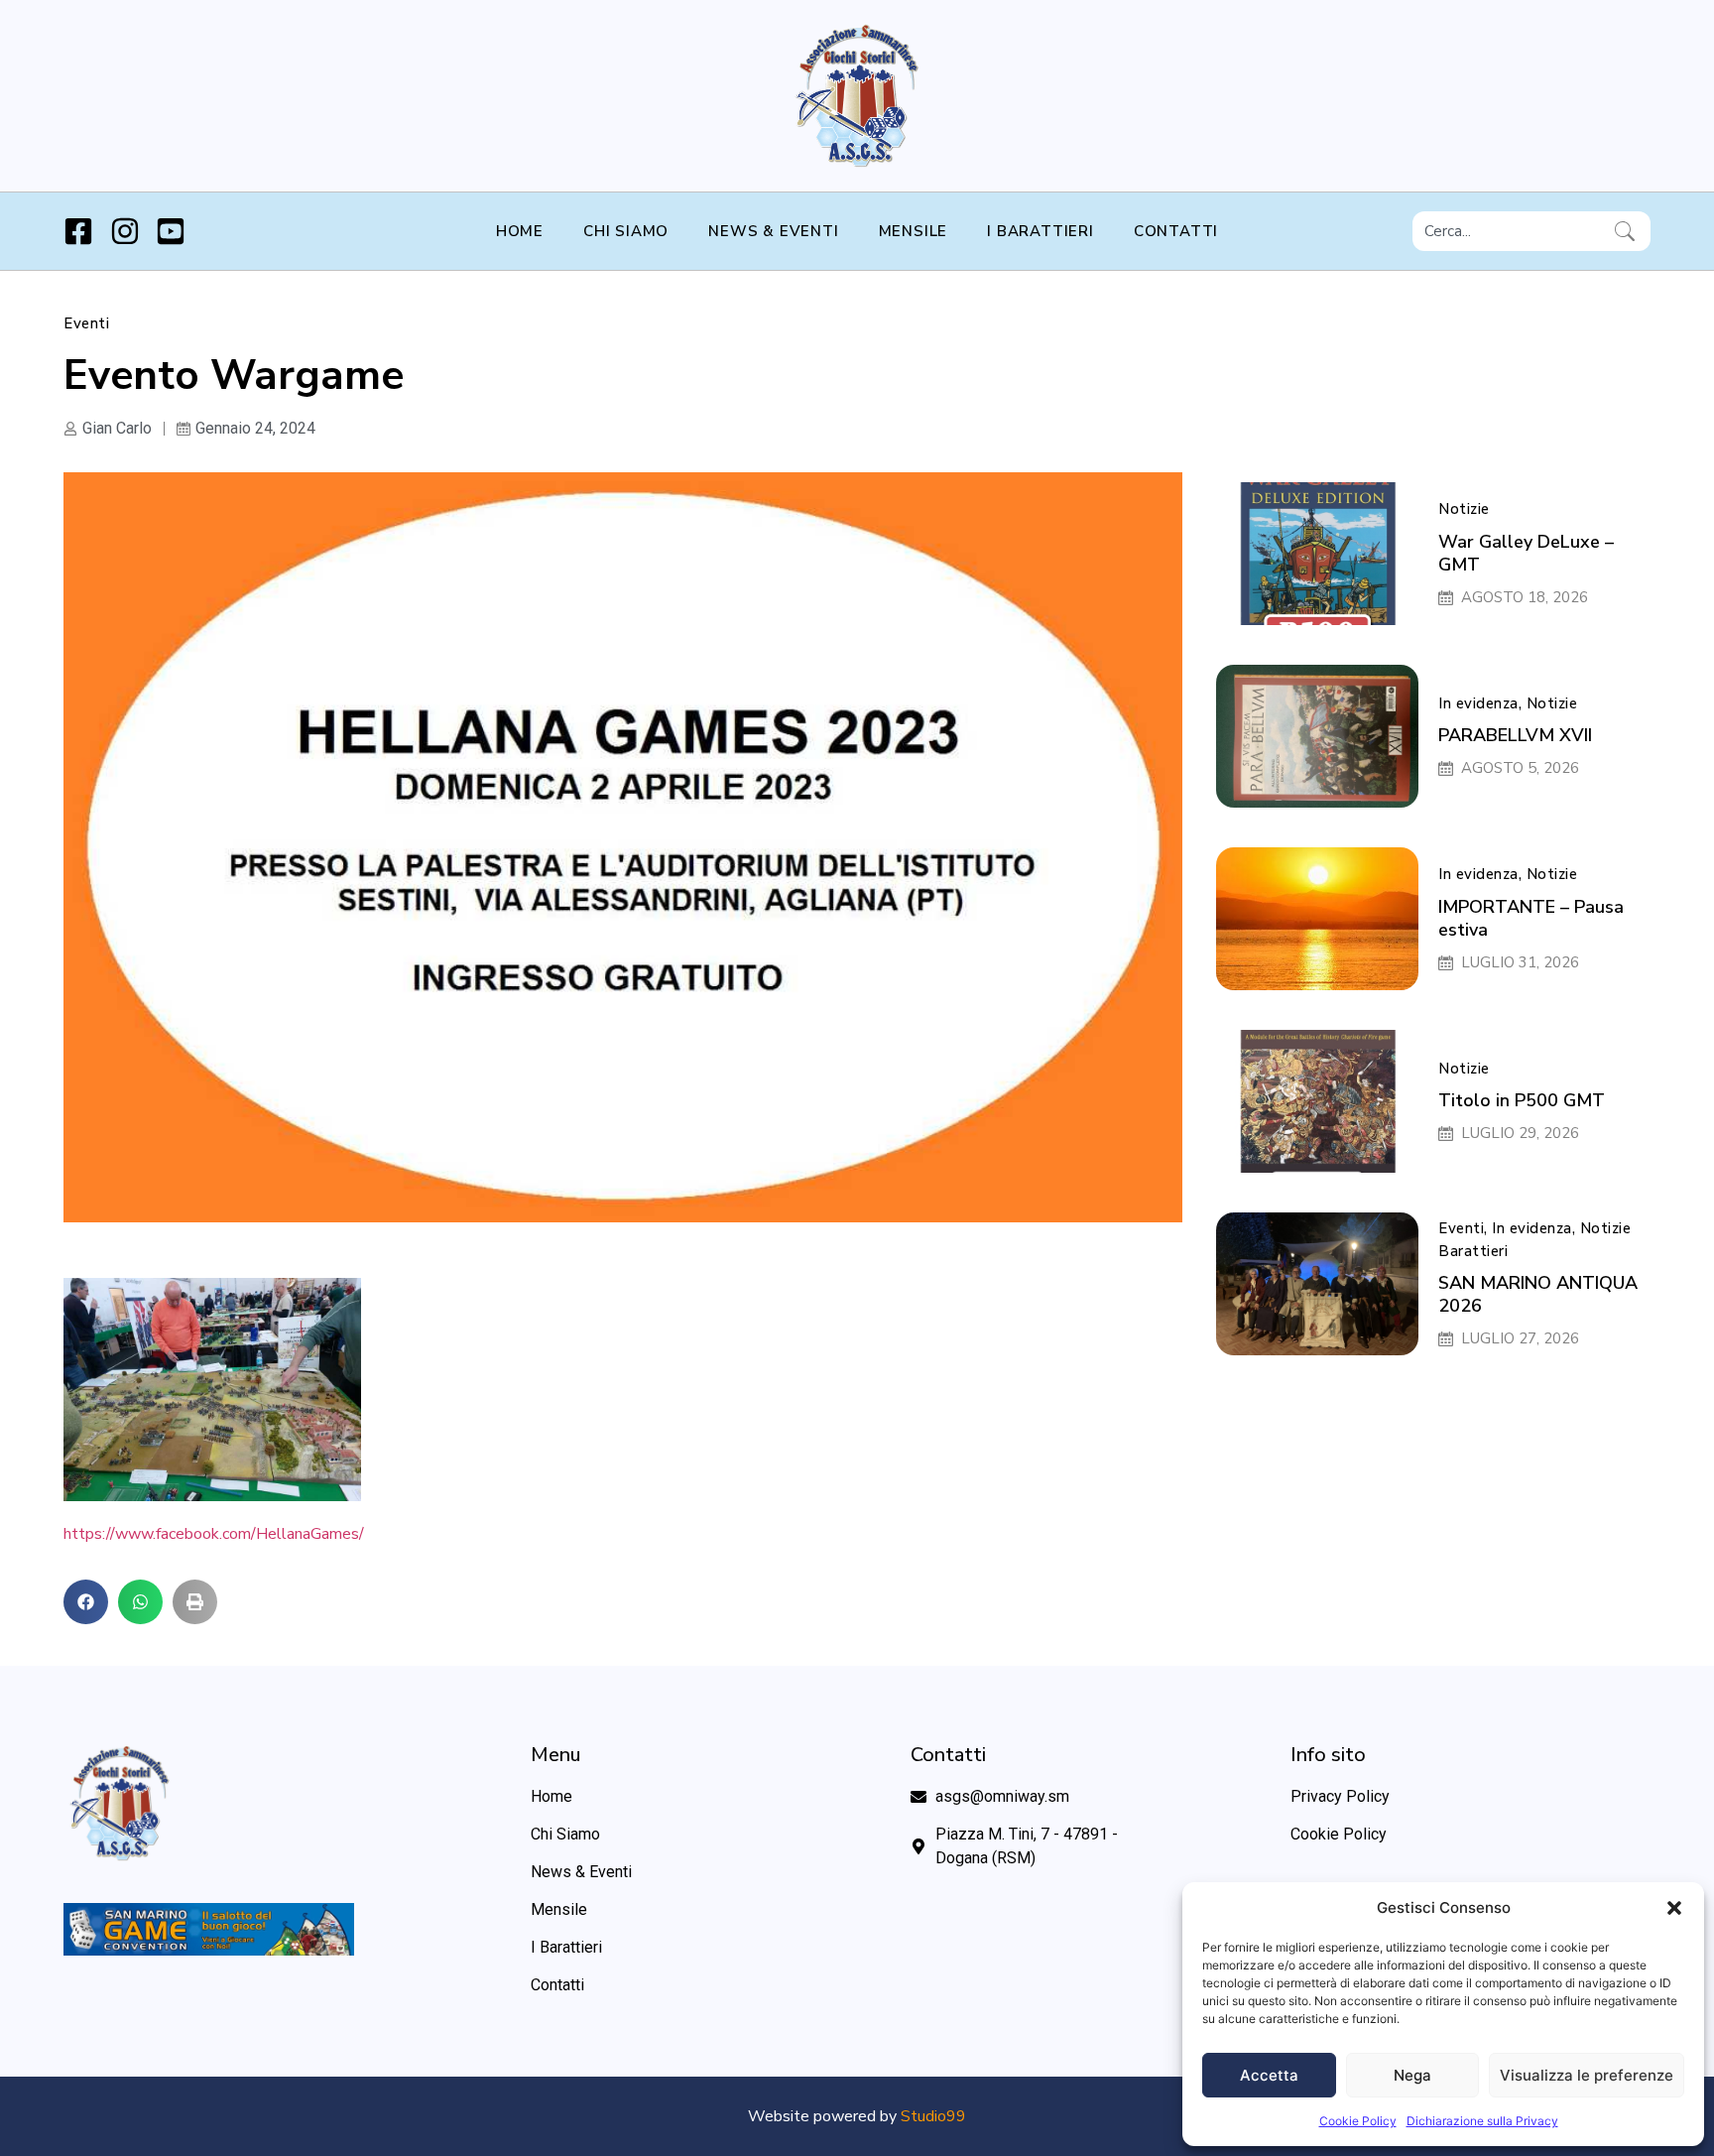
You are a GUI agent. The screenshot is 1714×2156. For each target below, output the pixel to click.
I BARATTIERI (1041, 231)
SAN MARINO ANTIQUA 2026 (1538, 1294)
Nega (1412, 2075)
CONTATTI (1176, 231)
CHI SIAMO (626, 231)
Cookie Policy (1358, 2121)
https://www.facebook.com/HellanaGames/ (214, 1534)
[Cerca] (1629, 231)
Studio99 (933, 2116)
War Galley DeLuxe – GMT (1526, 553)
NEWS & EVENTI (773, 231)
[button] (1674, 1908)
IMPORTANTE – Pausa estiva (1531, 918)
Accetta (1269, 2075)
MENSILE (914, 231)
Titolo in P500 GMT (1522, 1100)
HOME (520, 231)
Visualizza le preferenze (1587, 2075)
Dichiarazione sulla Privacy (1482, 2121)
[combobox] (1510, 231)
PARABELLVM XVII (1515, 735)
